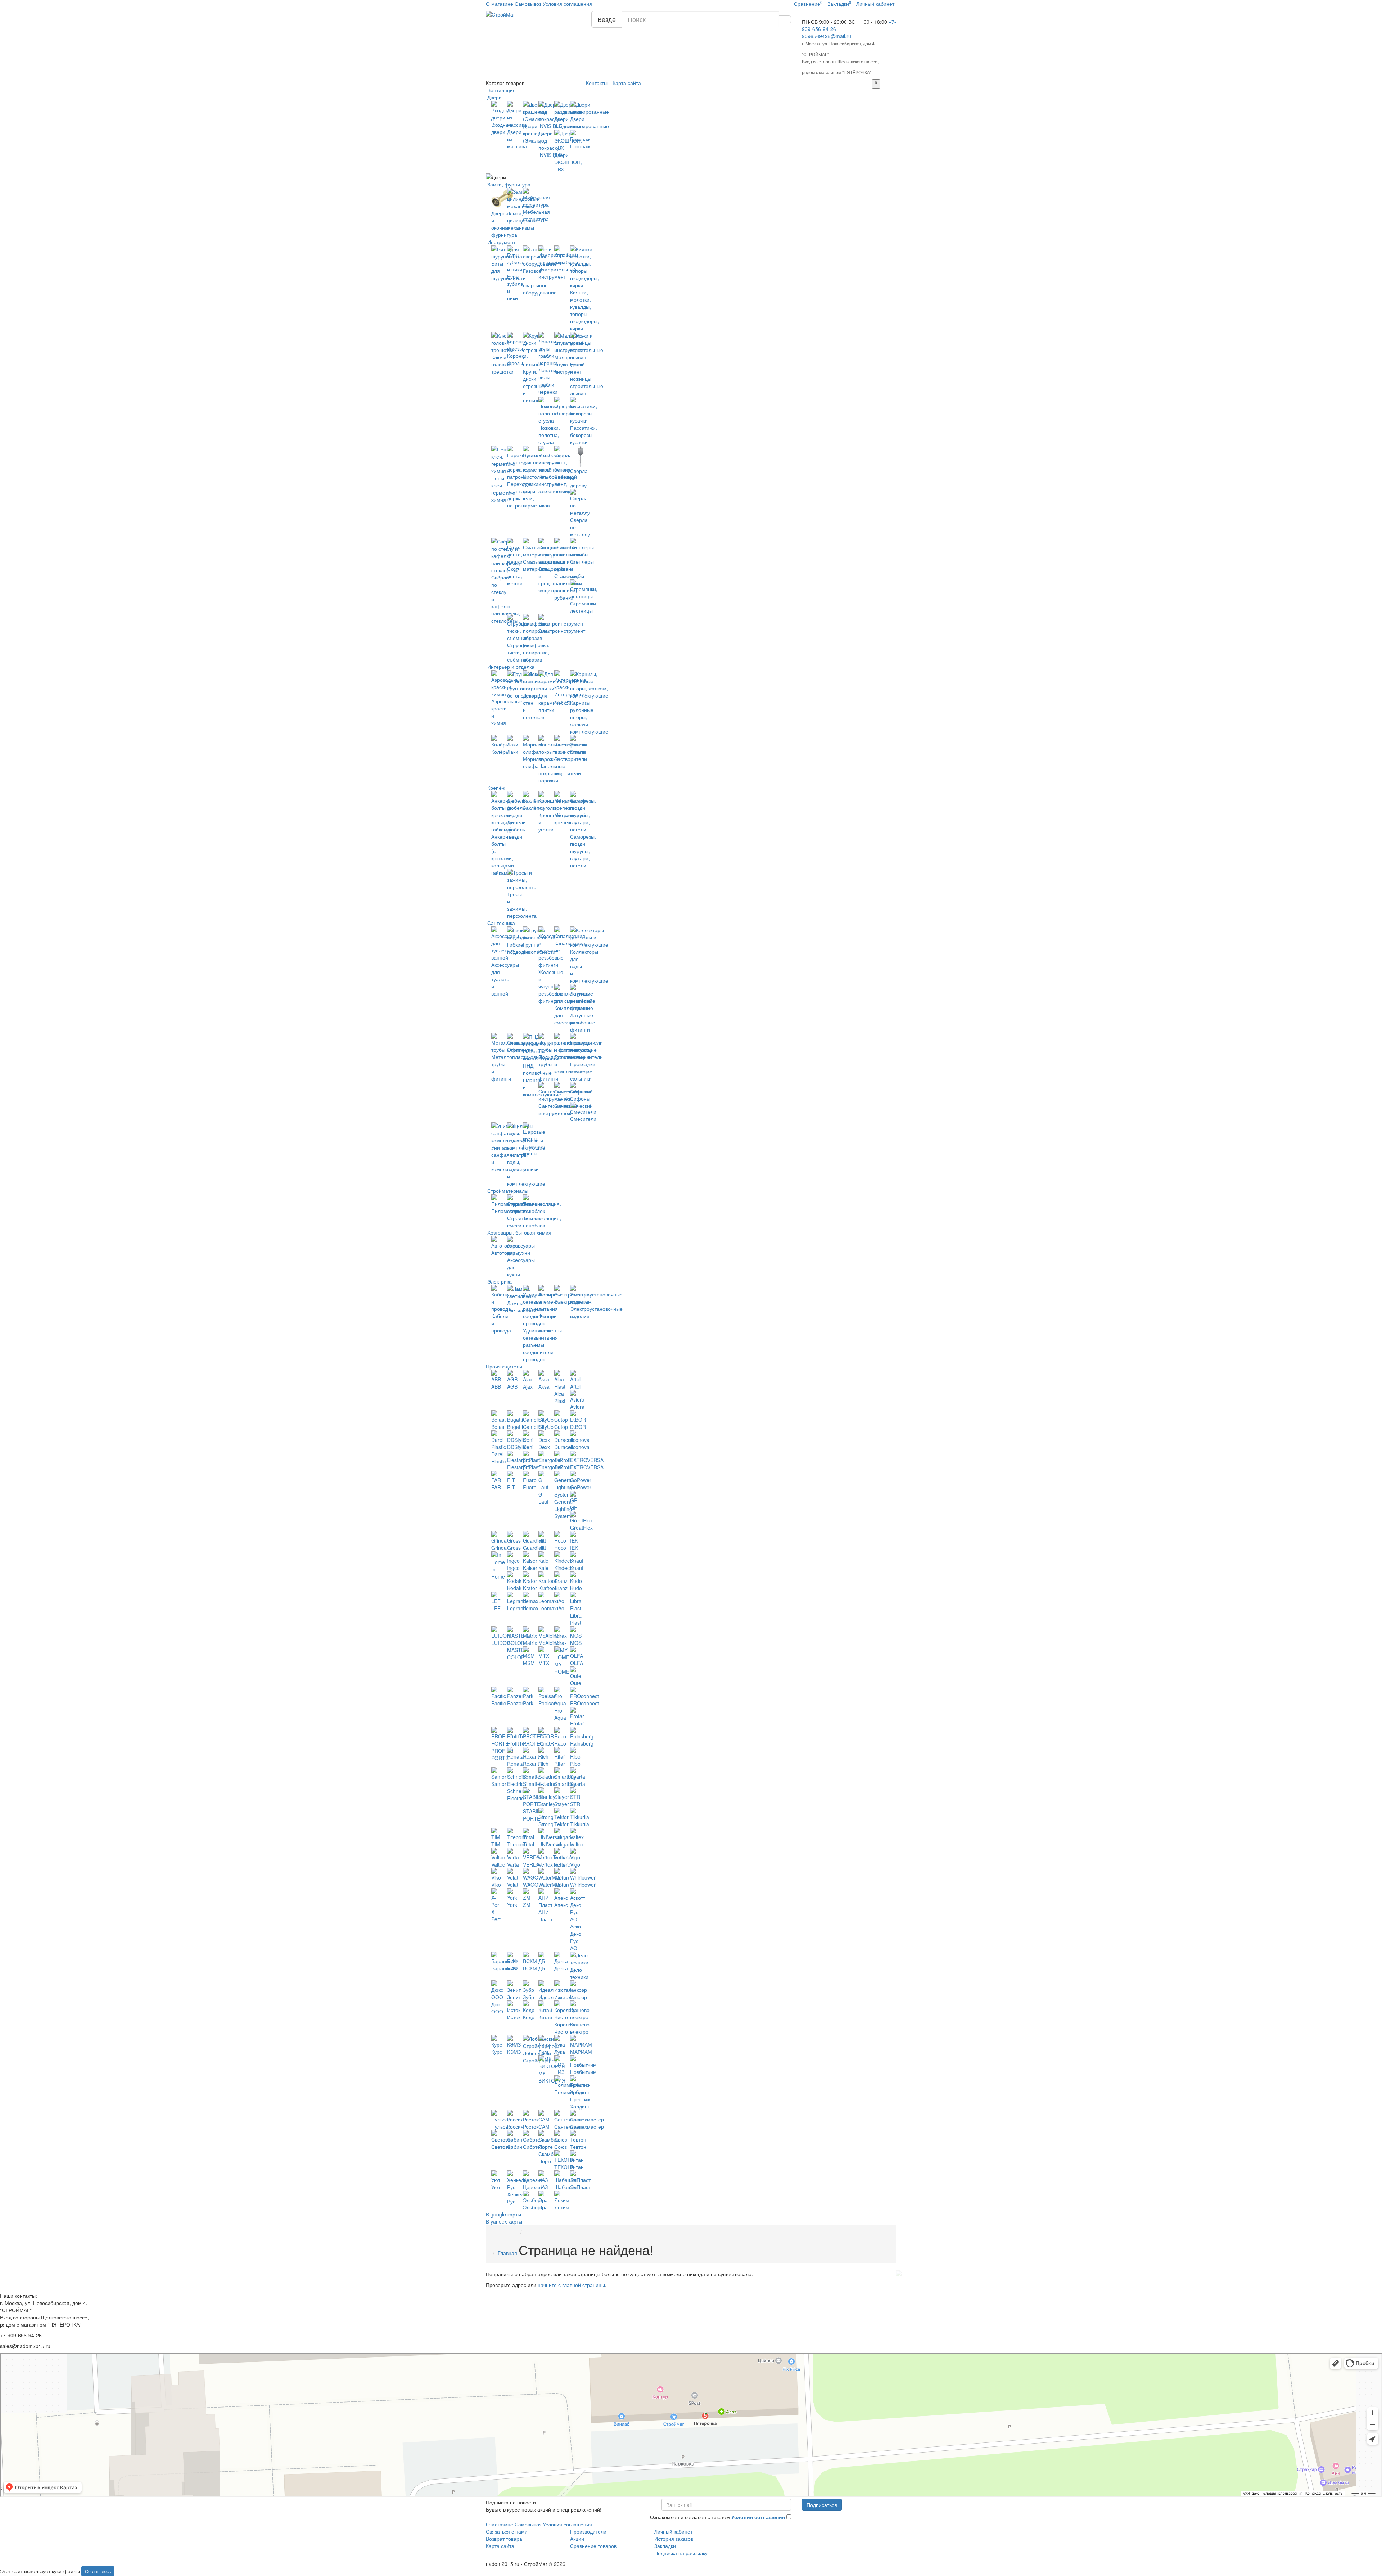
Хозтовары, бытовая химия (519, 1232)
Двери (494, 97)
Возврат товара (504, 2539)
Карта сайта (627, 83)
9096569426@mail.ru (827, 36)
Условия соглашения (567, 4)
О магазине (500, 4)
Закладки (665, 2546)
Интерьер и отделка (510, 667)
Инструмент (501, 242)
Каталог (505, 83)
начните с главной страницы (571, 2285)
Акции (577, 2539)
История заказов (674, 2539)
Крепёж (495, 788)
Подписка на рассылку (681, 2553)
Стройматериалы (507, 1191)
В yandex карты (504, 2221)
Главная (507, 2253)
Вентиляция (501, 90)
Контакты (597, 83)
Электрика (499, 1281)
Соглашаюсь (98, 2571)
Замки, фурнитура (508, 184)
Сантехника (500, 923)
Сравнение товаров (593, 2546)
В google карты (503, 2214)
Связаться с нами (507, 2531)
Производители (504, 1366)
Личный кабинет (673, 2531)
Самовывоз (528, 4)
